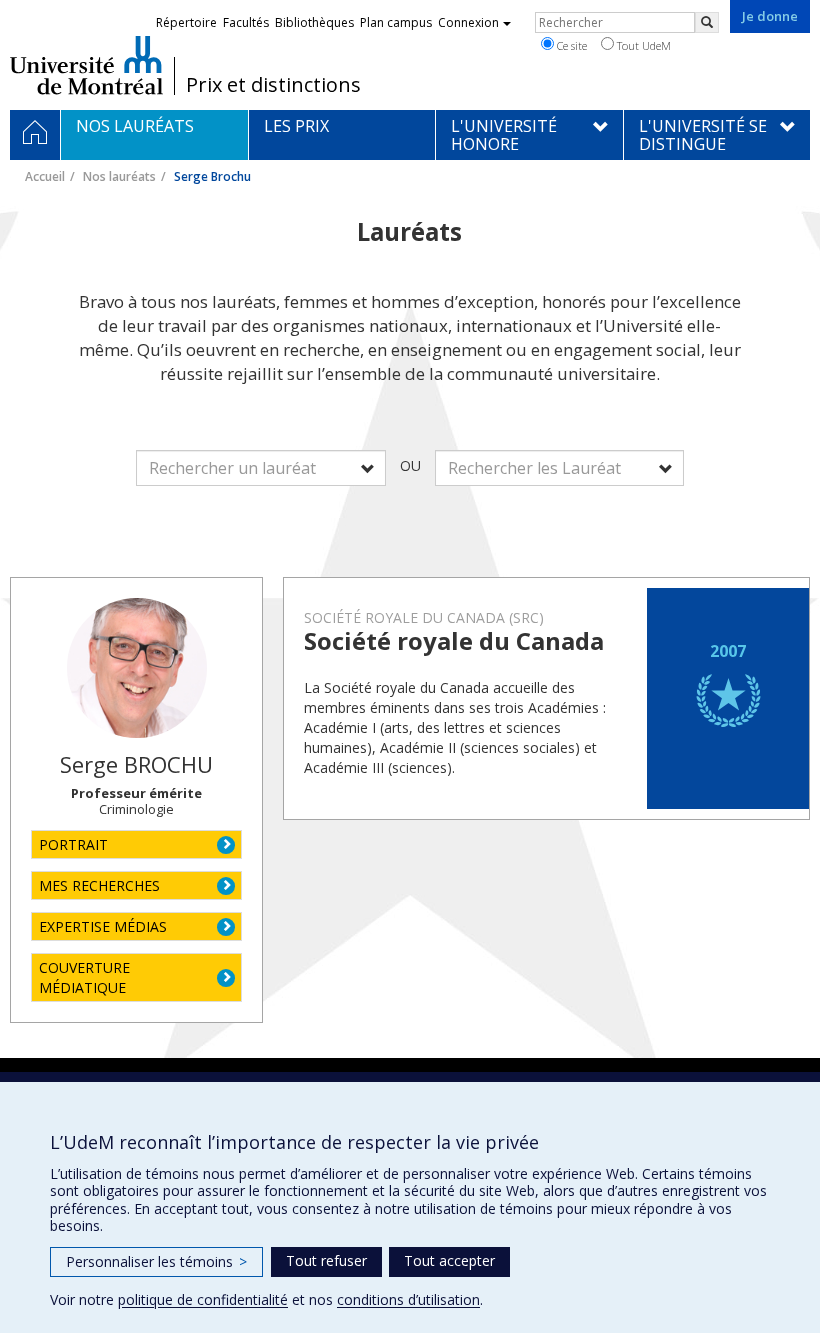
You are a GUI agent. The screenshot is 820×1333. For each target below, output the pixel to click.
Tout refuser (326, 1260)
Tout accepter (449, 1260)
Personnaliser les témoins (156, 1261)
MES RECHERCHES (99, 885)
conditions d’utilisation (408, 1299)
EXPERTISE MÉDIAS (103, 926)
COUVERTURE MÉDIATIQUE (84, 977)
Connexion (468, 22)
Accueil (45, 176)
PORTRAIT (73, 844)
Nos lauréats (119, 176)
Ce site (570, 45)
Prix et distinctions (273, 85)
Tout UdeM (642, 45)
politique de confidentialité (203, 1299)
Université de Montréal (86, 65)
